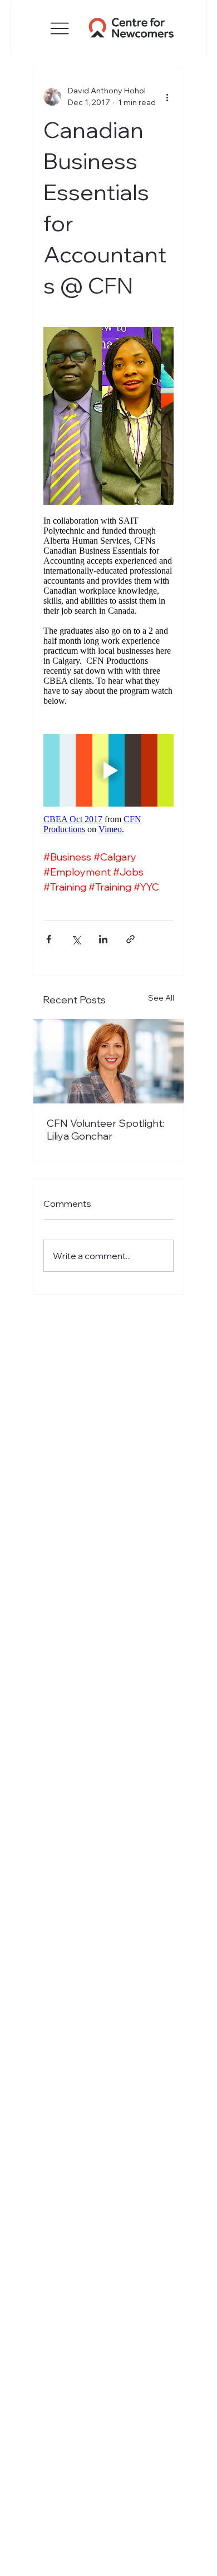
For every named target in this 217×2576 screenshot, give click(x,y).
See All (161, 998)
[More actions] (167, 97)
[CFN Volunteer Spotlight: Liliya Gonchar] (108, 1061)
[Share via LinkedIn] (103, 939)
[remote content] (108, 526)
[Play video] (108, 770)
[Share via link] (130, 939)
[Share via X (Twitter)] (76, 939)
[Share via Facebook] (49, 939)
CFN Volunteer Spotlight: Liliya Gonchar (105, 1130)
